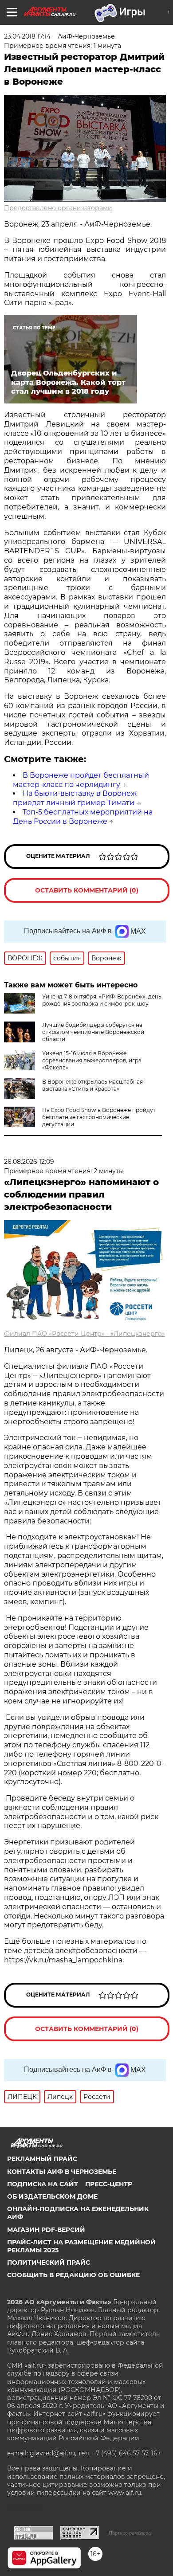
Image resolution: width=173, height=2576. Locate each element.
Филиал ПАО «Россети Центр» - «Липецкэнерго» (85, 1334)
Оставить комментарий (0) (87, 890)
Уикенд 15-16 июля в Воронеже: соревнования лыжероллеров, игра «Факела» (92, 1060)
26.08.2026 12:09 (29, 1162)
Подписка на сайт (43, 2184)
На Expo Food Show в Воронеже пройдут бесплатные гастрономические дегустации (99, 1117)
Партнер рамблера (130, 2533)
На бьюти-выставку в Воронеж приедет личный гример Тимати (75, 798)
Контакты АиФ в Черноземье (62, 2172)
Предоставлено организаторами (58, 208)
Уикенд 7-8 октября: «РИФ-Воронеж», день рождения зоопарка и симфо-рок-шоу (102, 1000)
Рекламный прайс (42, 2159)
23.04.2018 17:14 (27, 36)
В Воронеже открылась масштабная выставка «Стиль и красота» (92, 1085)
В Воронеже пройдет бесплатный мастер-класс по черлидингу (81, 780)
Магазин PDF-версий (46, 2230)
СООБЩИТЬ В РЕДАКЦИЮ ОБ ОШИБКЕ (73, 2275)
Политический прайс (49, 2263)
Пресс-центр (109, 2184)
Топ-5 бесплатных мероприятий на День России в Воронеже (83, 817)
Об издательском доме (52, 2196)
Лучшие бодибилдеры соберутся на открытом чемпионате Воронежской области (93, 1032)
